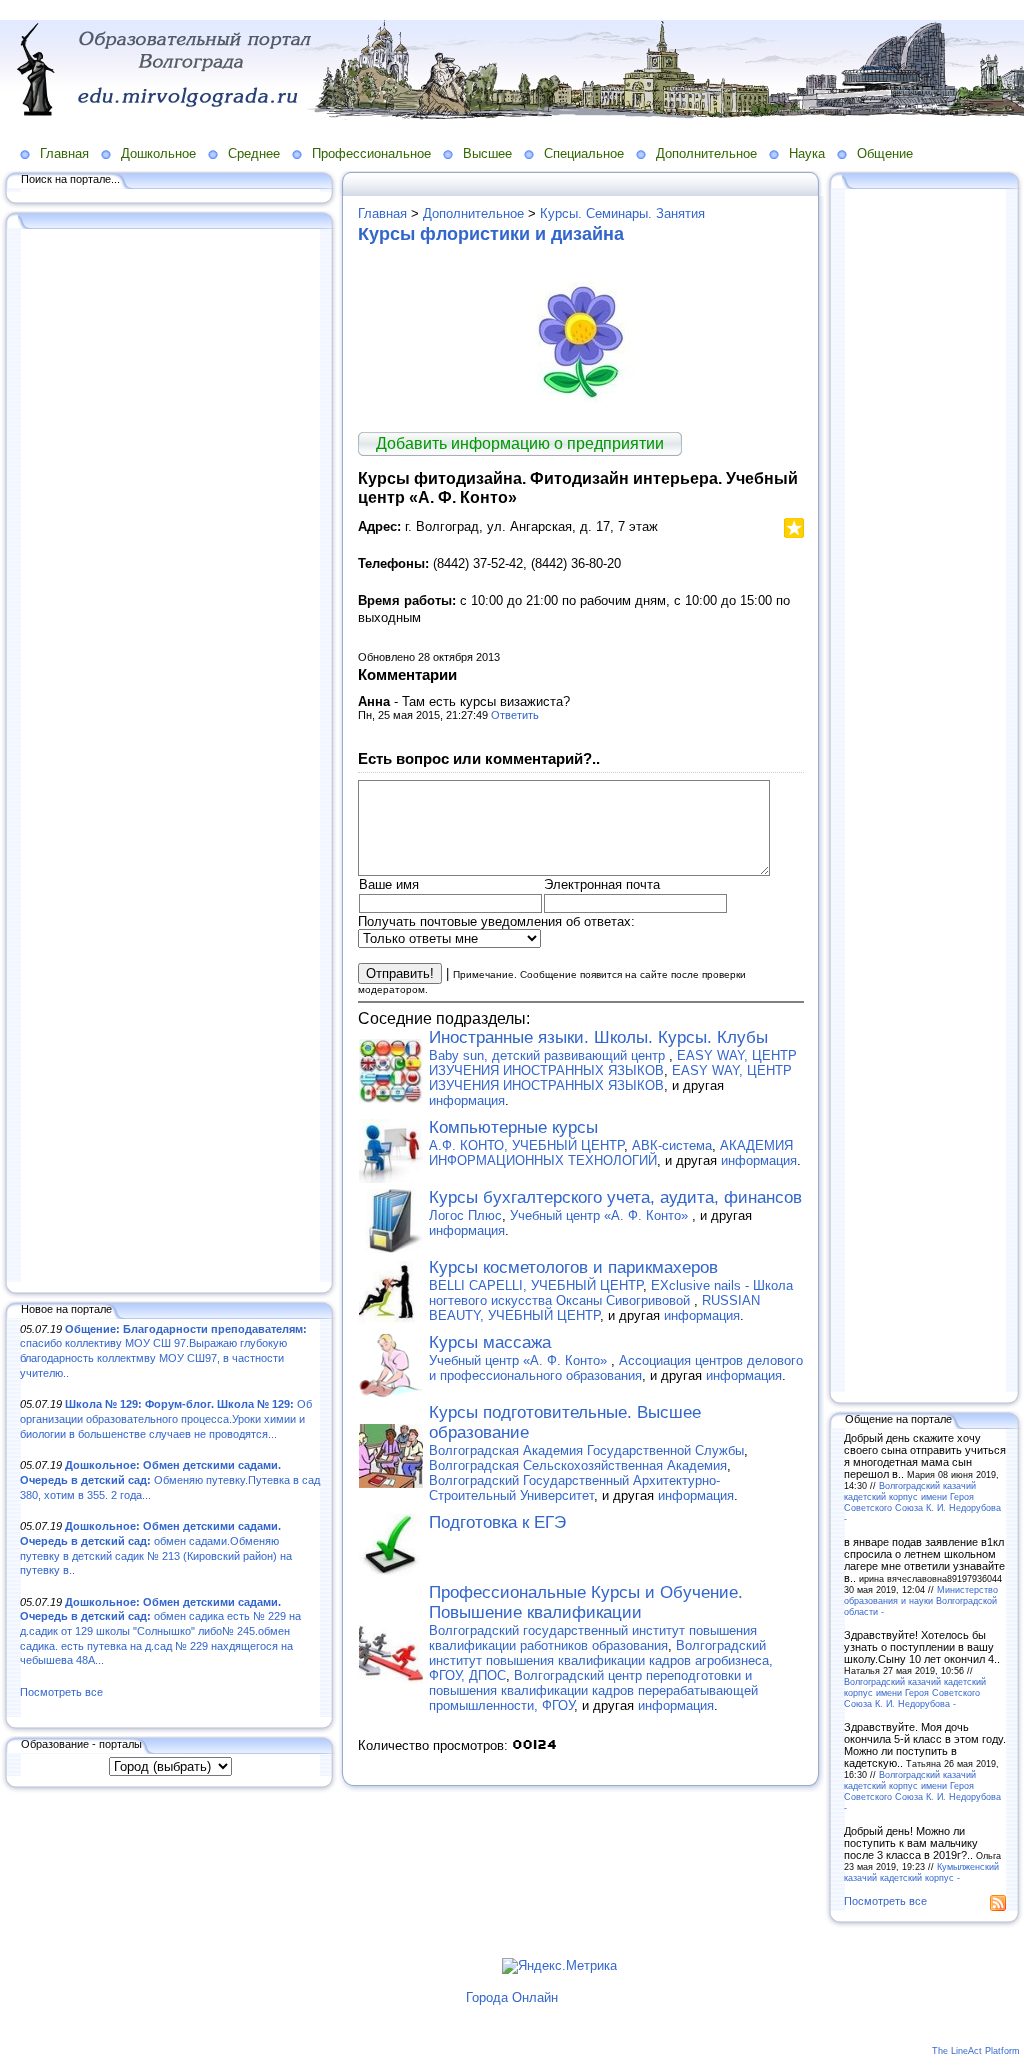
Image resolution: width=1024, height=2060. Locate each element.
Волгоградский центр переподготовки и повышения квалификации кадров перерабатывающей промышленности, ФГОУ (593, 1690)
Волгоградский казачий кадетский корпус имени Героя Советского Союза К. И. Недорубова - (922, 1502)
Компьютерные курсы (513, 1127)
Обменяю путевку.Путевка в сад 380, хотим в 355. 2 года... (170, 1479)
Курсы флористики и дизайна (491, 234)
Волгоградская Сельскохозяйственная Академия (578, 1465)
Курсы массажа (490, 1342)
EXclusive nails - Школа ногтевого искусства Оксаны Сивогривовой (611, 1293)
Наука (807, 153)
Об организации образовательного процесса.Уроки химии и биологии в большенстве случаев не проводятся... (166, 1418)
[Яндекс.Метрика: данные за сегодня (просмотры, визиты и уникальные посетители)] (559, 1966)
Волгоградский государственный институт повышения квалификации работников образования (593, 1638)
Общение (885, 153)
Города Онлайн (512, 1997)
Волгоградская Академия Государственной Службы (586, 1450)
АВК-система (672, 1145)
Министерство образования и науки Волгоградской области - (921, 1600)
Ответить (515, 715)
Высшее (487, 153)
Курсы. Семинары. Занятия (622, 213)
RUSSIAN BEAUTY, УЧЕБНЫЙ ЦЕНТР (594, 1308)
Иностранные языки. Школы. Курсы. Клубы (598, 1037)
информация (467, 1100)
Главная (64, 153)
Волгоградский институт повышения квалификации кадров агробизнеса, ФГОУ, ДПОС (601, 1660)
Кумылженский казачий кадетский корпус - (921, 1872)
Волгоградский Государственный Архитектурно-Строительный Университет (574, 1488)
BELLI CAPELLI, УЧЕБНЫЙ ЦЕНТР (536, 1285)
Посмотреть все (61, 1692)
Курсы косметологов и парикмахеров (573, 1267)
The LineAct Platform (976, 2051)
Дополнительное (706, 153)
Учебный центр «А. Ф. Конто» (601, 1215)
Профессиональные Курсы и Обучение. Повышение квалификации (586, 1602)
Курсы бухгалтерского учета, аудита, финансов (615, 1197)
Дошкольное (158, 153)
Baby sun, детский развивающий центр (549, 1055)
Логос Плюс (465, 1215)
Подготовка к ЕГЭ (497, 1522)
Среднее (254, 153)
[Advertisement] (170, 757)
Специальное (584, 153)
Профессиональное (371, 153)
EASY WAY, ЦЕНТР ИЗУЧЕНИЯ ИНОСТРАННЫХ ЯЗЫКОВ (613, 1063)
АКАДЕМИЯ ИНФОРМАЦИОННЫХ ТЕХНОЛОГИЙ (611, 1153)
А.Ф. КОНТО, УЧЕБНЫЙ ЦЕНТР (526, 1145)
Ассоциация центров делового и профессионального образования (616, 1368)
